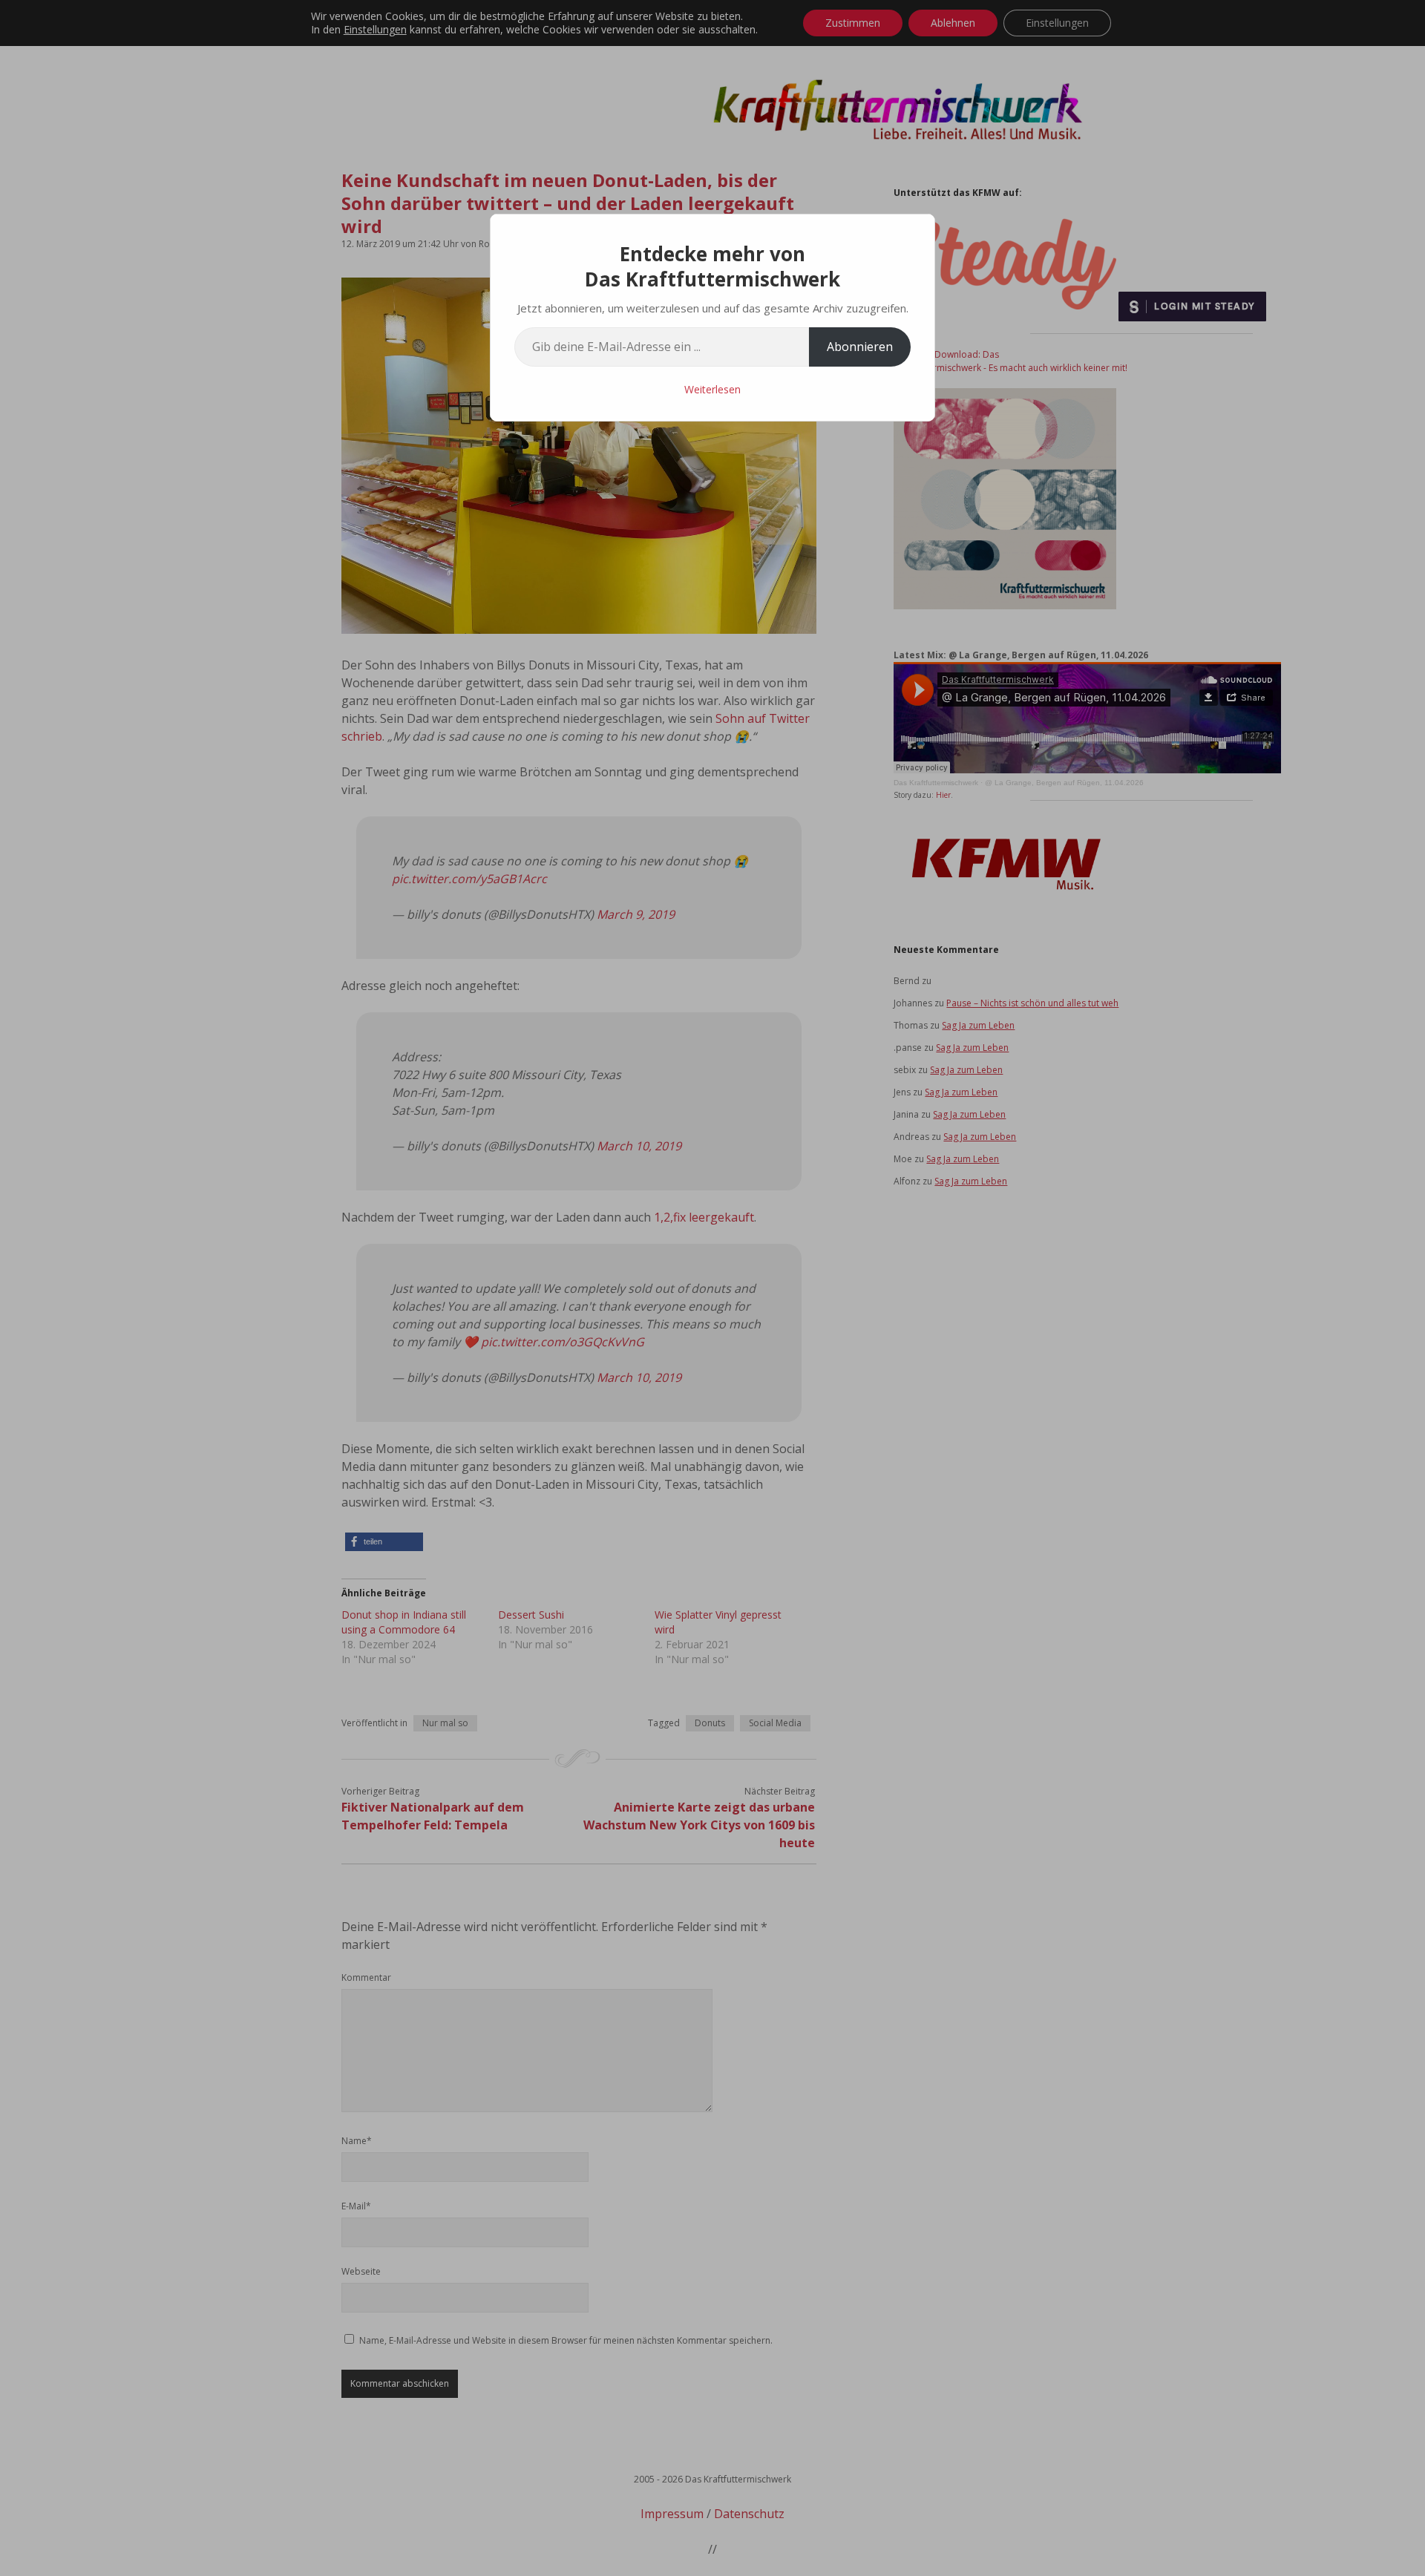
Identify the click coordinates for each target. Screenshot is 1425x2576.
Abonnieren (860, 347)
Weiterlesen (712, 389)
